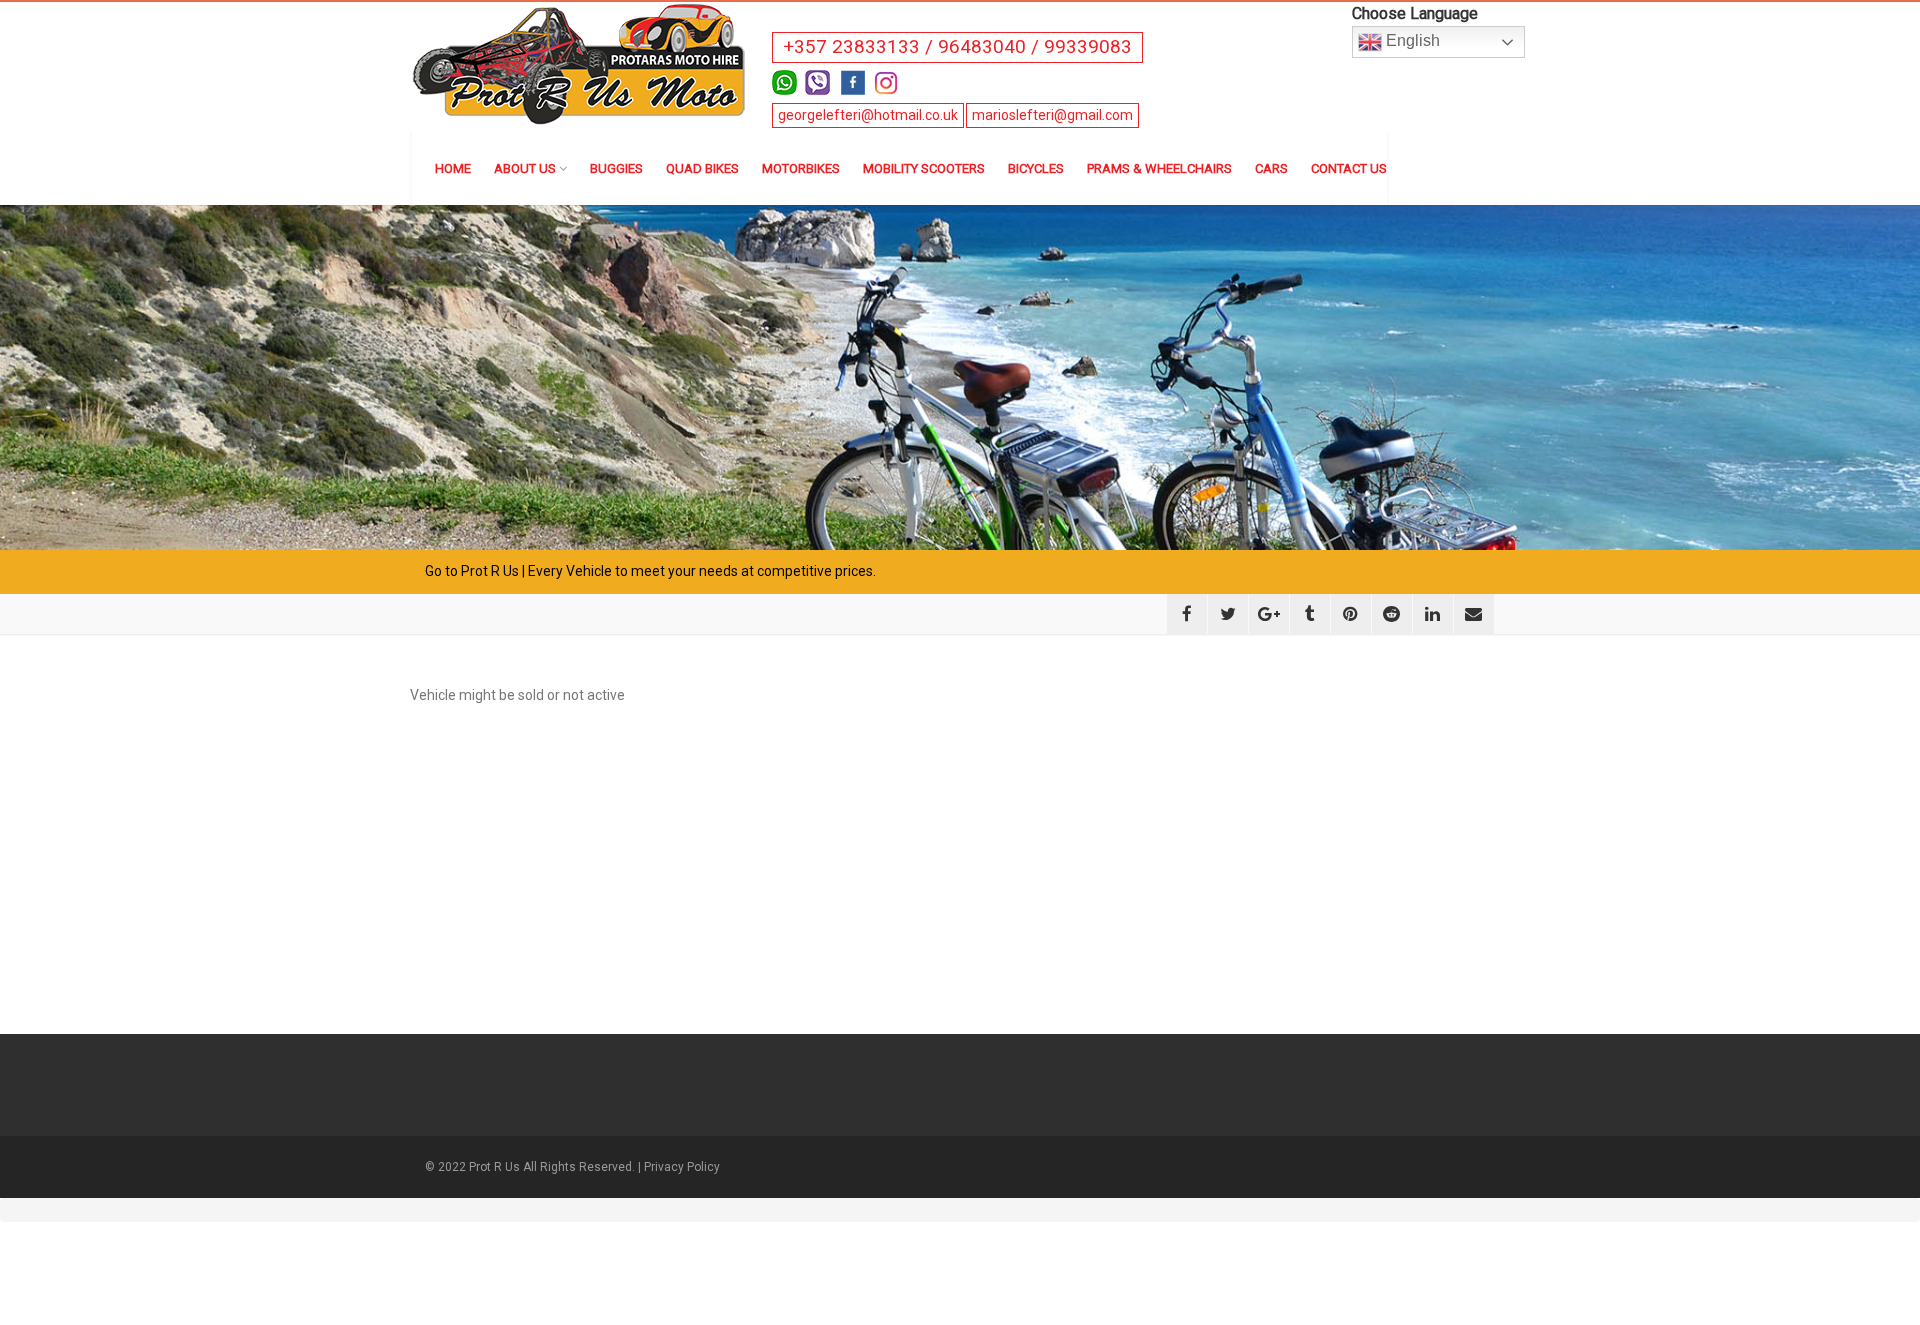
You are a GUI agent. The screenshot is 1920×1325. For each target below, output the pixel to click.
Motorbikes (801, 168)
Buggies (616, 168)
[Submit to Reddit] (1392, 614)
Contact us (1349, 168)
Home (453, 168)
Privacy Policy (682, 1167)
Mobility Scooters (924, 168)
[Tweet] (1228, 614)
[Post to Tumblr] (1310, 614)
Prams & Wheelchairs (1159, 168)
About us (525, 168)
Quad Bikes (702, 168)
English (1411, 40)
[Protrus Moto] (580, 62)
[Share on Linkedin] (1433, 614)
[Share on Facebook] (1187, 614)
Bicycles (1036, 168)
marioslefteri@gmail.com (1052, 115)
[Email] (1474, 614)
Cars (1271, 168)
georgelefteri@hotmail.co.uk (868, 115)
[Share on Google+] (1269, 614)
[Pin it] (1351, 614)
